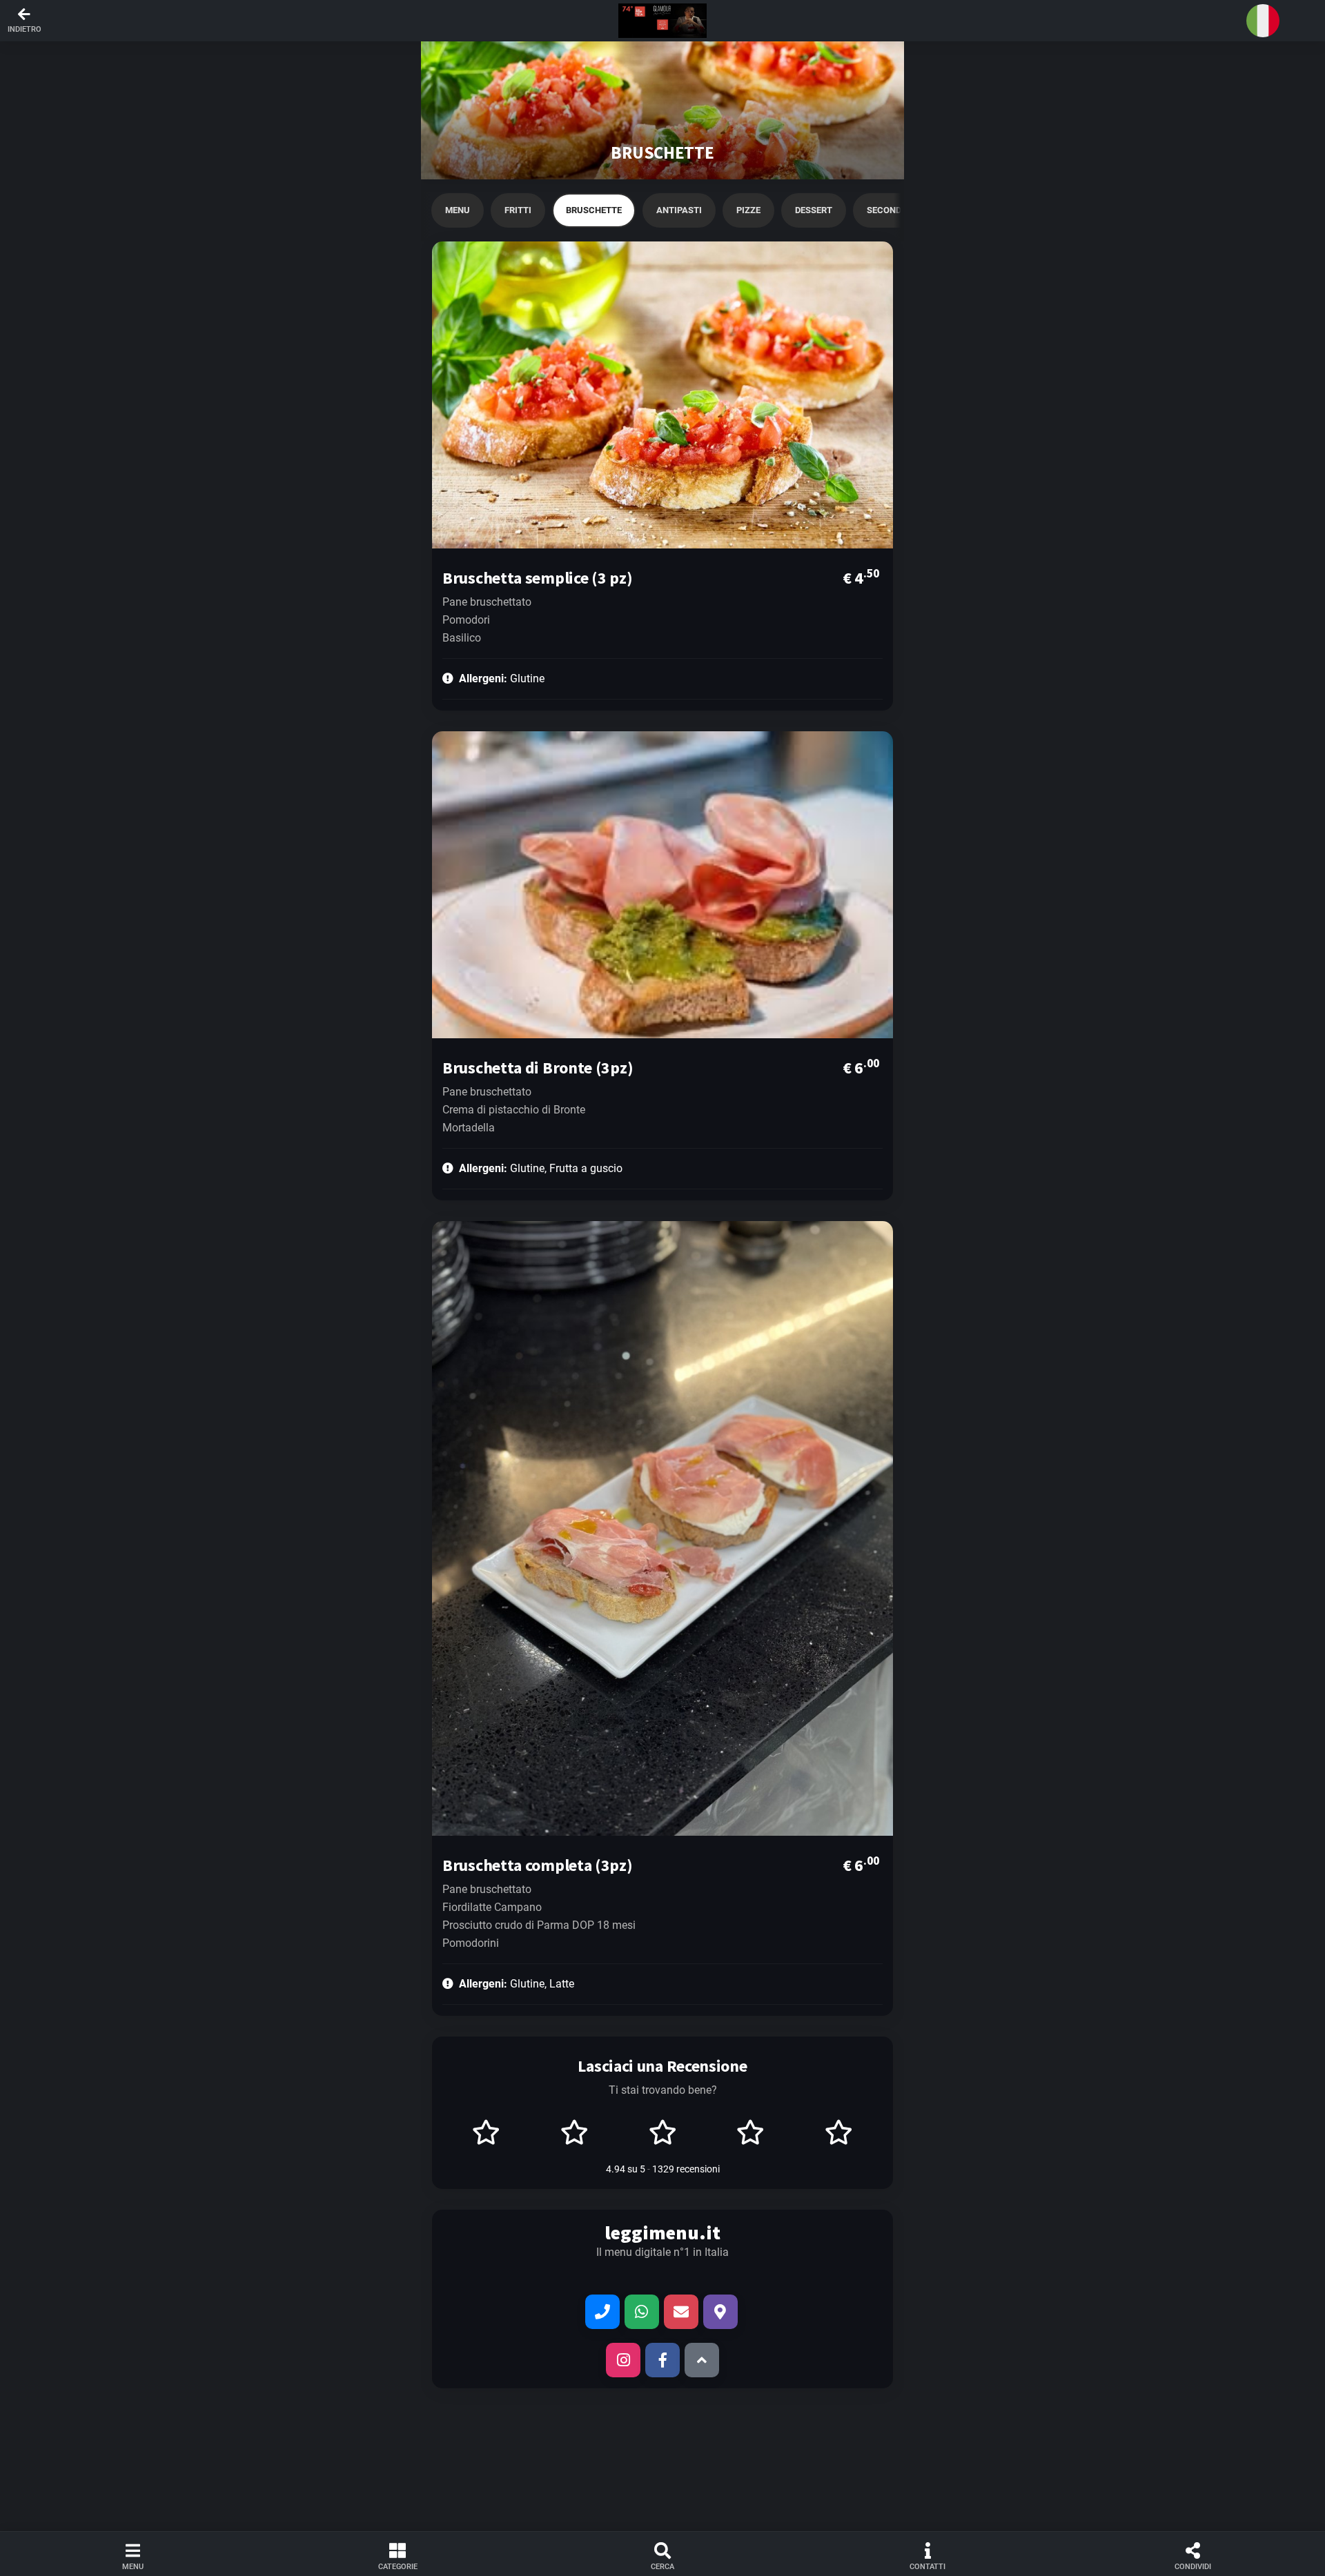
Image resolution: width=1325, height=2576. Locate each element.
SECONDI (885, 210)
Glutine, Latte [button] (517, 1984)
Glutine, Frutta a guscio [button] (541, 1168)
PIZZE (748, 210)
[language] (1263, 21)
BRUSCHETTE (594, 210)
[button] (662, 21)
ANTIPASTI (679, 210)
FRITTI (518, 210)
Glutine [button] (502, 678)
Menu (458, 210)
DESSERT (814, 210)
